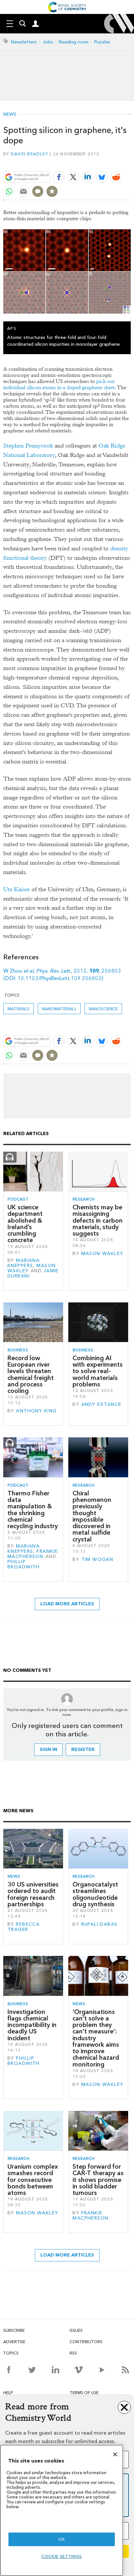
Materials (19, 1009)
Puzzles (102, 42)
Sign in (48, 1749)
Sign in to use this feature (99, 162)
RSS (73, 2353)
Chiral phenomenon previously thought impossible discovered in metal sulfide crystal (92, 1516)
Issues (76, 2330)
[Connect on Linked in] (55, 2370)
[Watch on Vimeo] (79, 2370)
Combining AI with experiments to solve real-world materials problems (98, 1371)
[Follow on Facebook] (9, 2370)
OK (61, 2539)
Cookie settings (62, 2556)
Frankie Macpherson (33, 1554)
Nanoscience (103, 1009)
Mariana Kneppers (24, 1263)
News (10, 114)
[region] (62, 2510)
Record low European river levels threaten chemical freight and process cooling (31, 1374)
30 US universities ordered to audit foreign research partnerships (33, 1894)
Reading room (74, 42)
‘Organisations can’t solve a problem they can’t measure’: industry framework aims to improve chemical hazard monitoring (96, 2038)
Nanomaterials (59, 1009)
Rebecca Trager (24, 1927)
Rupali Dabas (100, 1924)
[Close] (115, 2454)
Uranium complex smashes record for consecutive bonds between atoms (33, 2180)
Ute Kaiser (17, 889)
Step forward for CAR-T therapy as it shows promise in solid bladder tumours (98, 2180)
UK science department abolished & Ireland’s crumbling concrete (25, 1224)
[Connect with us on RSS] (125, 2370)
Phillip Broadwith (24, 1564)
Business (18, 1350)
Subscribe (14, 2330)
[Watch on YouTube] (102, 2370)
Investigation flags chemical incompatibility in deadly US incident (32, 2025)
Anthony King (36, 1411)
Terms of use (84, 2393)
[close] (130, 162)
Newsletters (24, 42)
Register (83, 1749)
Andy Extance (101, 1404)
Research (84, 1199)
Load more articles (67, 1604)
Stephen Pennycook (28, 446)
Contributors (86, 2342)
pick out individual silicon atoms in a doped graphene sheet (59, 384)
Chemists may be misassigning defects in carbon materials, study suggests (98, 1220)
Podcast (18, 1199)
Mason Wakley (102, 1254)
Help (8, 2393)
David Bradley (29, 154)
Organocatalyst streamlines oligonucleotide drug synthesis (95, 1894)
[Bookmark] (52, 191)
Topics (11, 2353)
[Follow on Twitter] (32, 2370)
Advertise (14, 2342)
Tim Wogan (97, 1559)
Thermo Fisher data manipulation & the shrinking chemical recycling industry (33, 1510)
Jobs (48, 42)
